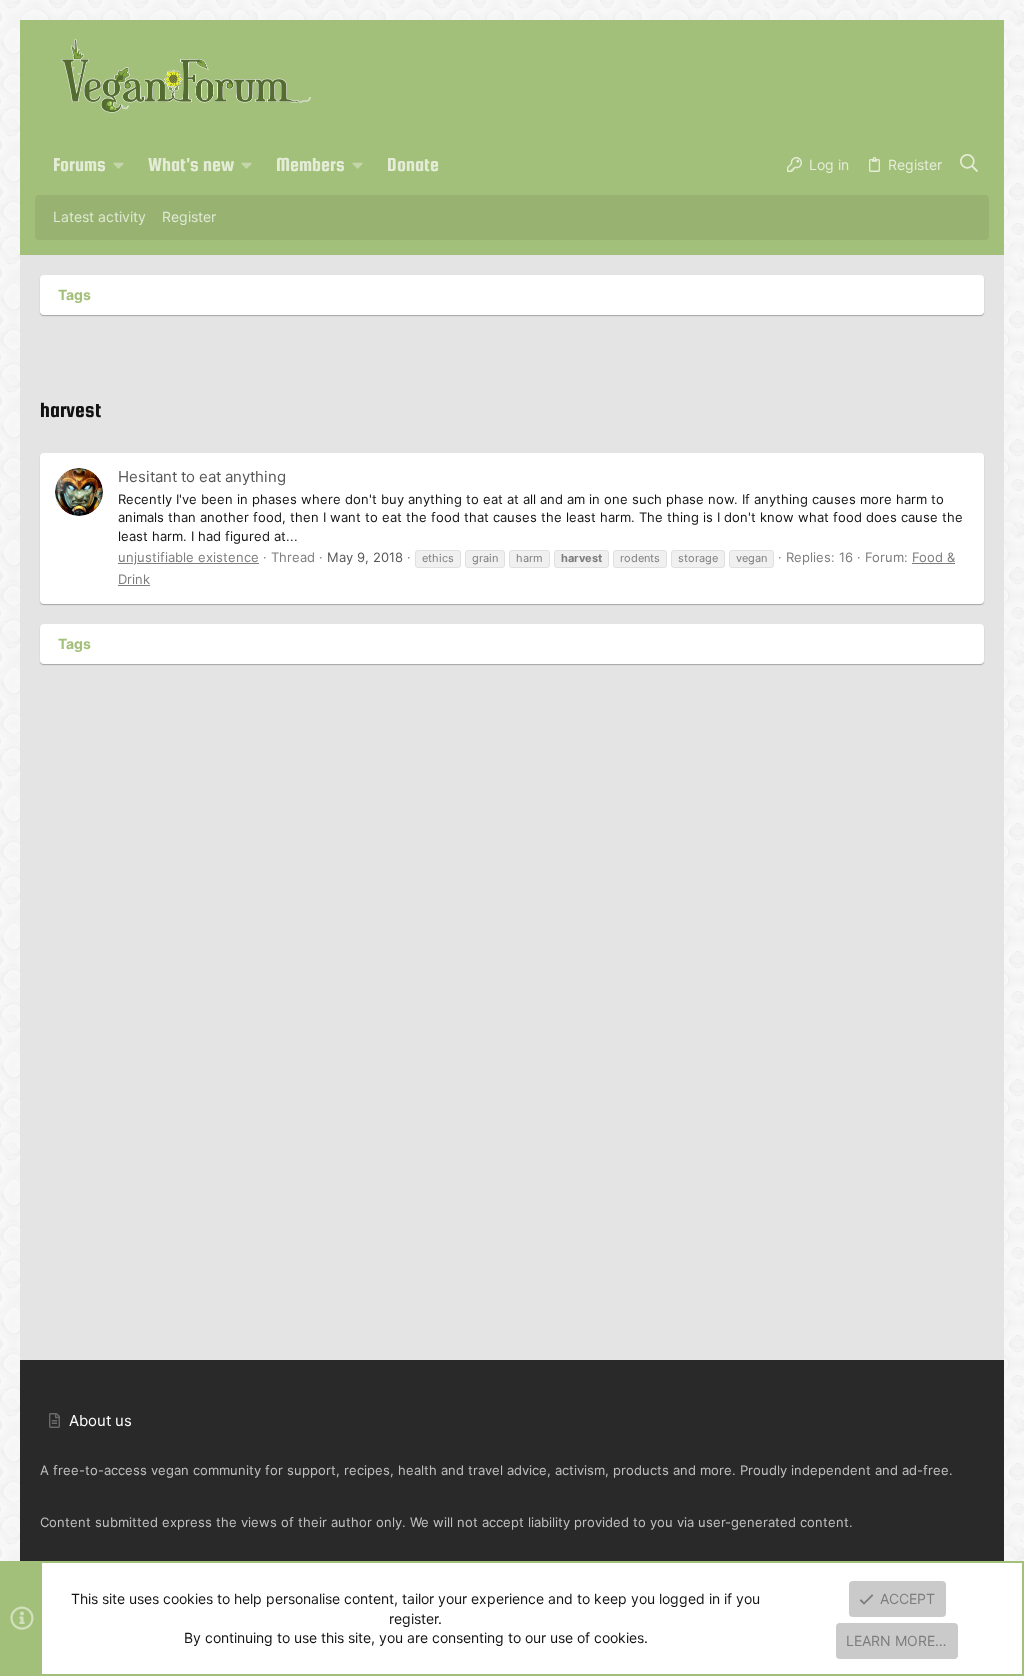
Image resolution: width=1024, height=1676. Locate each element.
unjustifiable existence (188, 557)
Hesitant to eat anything (202, 476)
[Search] (969, 165)
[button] (119, 165)
